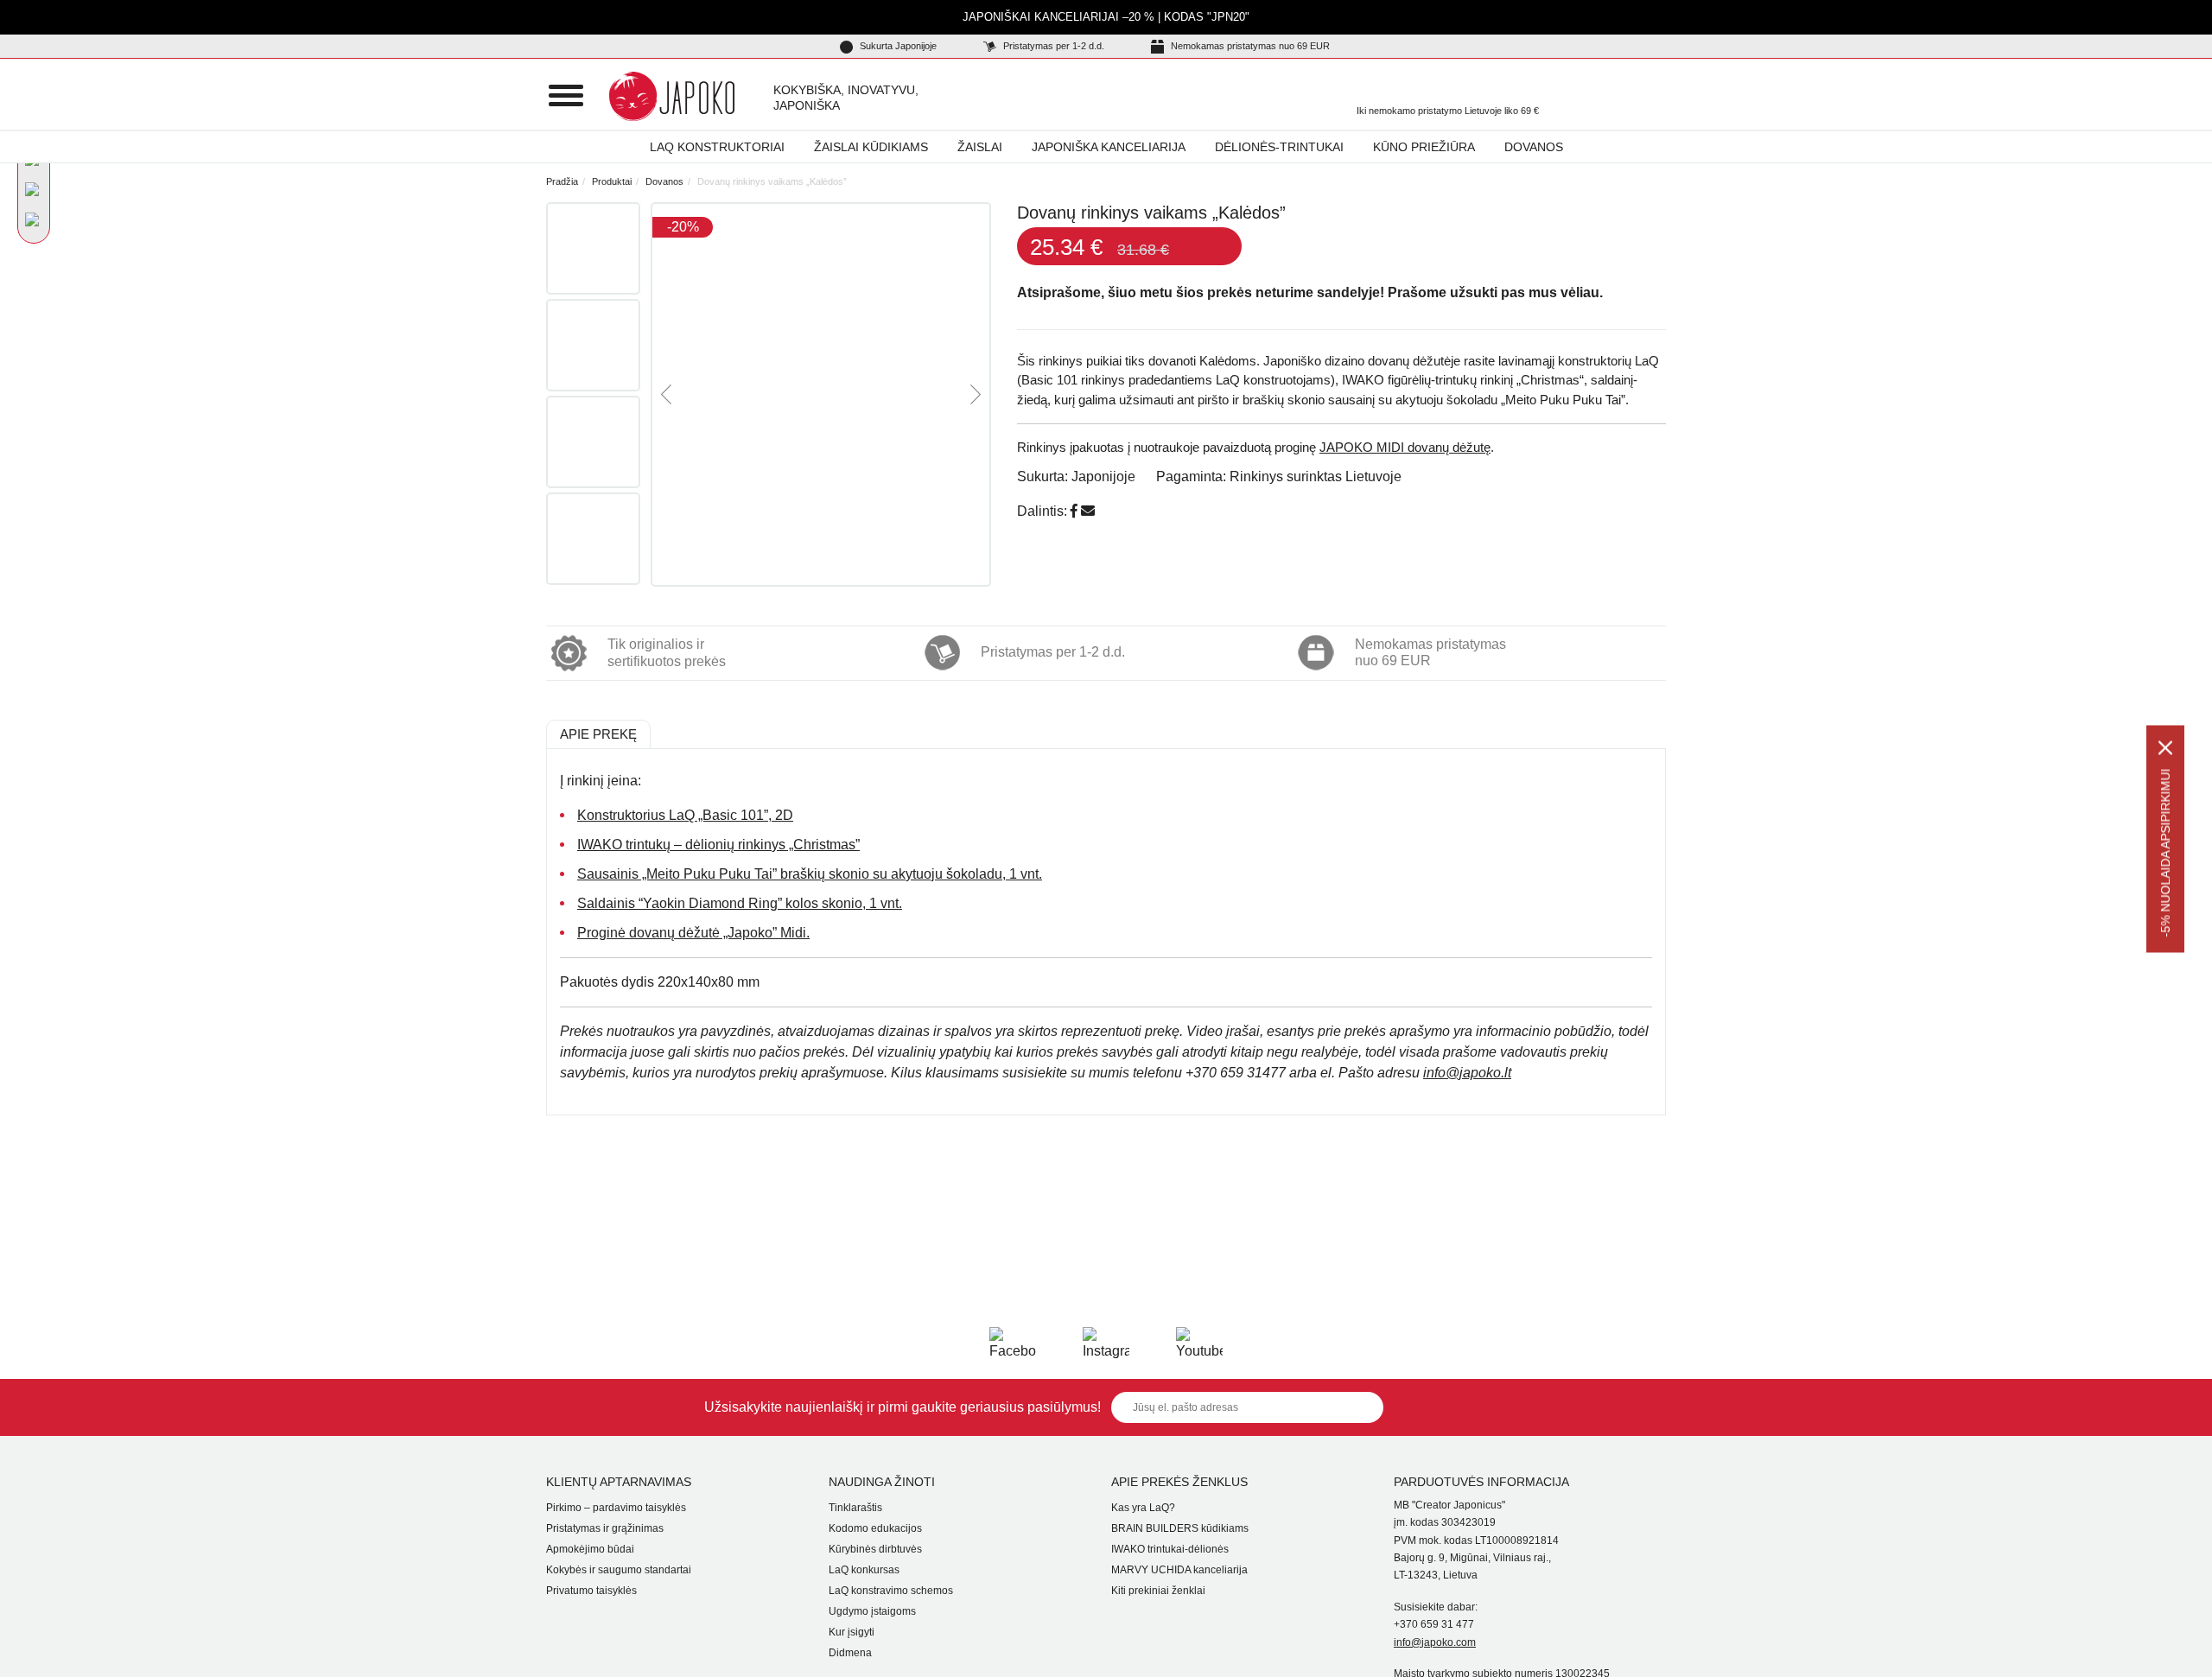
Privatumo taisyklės (591, 1591)
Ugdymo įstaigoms (872, 1611)
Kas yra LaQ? (1143, 1508)
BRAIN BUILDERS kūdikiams (1180, 1528)
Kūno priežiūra (1424, 147)
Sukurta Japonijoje (897, 46)
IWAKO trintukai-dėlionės (1170, 1549)
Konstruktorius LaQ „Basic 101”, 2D (685, 815)
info (1467, 1073)
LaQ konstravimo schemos (891, 1591)
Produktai (612, 181)
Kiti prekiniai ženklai (1158, 1591)
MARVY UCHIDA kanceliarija (1179, 1570)
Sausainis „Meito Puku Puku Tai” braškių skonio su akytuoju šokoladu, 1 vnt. (810, 874)
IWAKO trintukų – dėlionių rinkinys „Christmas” (718, 845)
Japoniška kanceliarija (1109, 147)
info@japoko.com (1435, 1642)
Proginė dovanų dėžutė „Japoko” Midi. (693, 933)
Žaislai (980, 147)
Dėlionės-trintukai (1279, 147)
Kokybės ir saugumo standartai (619, 1570)
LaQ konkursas (864, 1570)
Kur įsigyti (852, 1632)
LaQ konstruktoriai (717, 147)
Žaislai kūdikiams (871, 147)
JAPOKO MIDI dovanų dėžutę (1405, 447)
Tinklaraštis (855, 1508)
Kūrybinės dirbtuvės (875, 1549)
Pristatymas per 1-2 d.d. (1052, 46)
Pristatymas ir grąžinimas (605, 1528)
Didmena (850, 1653)
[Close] (2165, 747)
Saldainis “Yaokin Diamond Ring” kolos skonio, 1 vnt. (740, 903)
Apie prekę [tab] (598, 734)
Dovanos (1534, 147)
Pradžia (562, 181)
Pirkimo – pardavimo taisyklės (616, 1508)
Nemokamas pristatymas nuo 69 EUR (1249, 46)
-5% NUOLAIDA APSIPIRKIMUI (2165, 852)
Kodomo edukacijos (875, 1528)
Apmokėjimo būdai (590, 1549)
